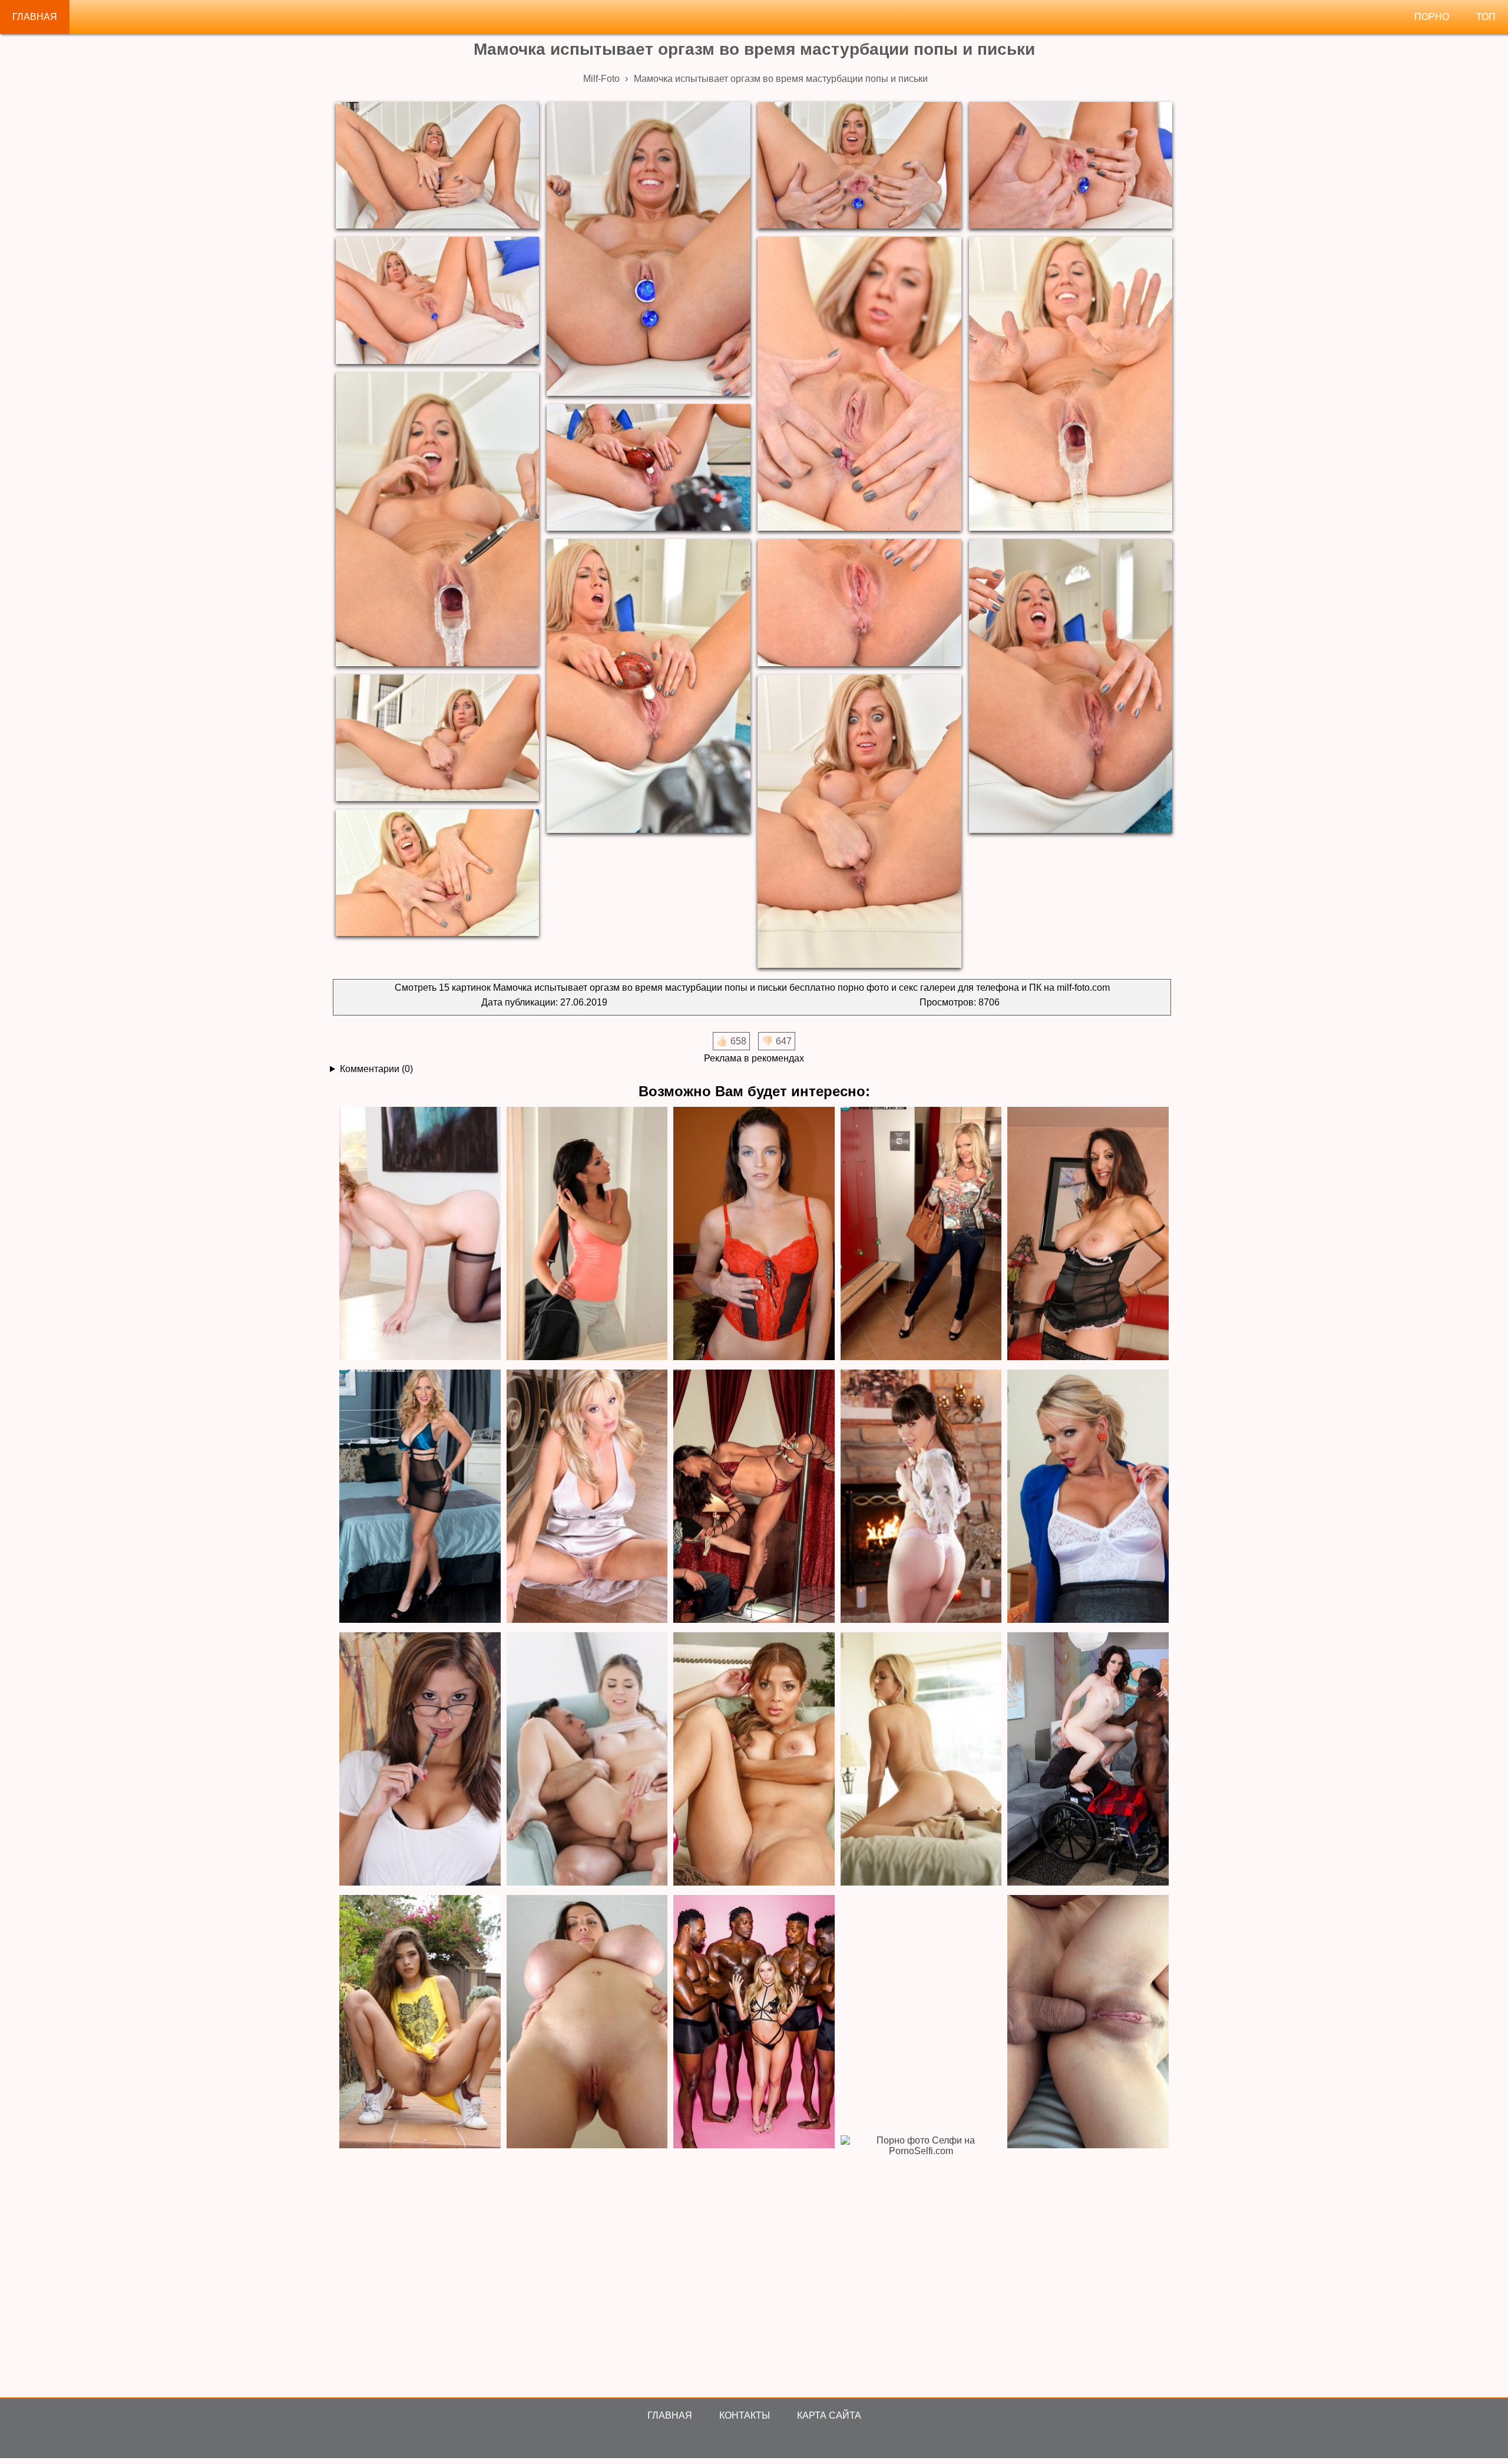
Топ (1486, 17)
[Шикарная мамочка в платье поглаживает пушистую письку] (587, 1497)
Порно (1432, 17)
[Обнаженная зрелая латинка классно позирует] (754, 1760)
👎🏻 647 (777, 1041)
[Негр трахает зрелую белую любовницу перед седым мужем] (1088, 1760)
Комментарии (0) (376, 1069)
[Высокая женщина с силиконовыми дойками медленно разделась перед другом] (921, 1760)
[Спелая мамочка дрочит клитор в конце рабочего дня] (420, 1760)
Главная (35, 17)
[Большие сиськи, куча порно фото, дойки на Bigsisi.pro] (587, 2023)
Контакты (745, 2415)
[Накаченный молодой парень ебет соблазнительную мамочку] (420, 1497)
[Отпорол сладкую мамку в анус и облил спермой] (587, 1760)
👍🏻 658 (731, 1041)
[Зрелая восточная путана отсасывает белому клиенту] (754, 1497)
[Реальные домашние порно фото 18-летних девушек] (420, 2023)
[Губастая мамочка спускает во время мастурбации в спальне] (587, 1234)
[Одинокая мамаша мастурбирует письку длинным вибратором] (754, 1234)
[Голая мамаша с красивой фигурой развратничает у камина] (921, 1497)
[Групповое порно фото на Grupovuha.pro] (754, 2023)
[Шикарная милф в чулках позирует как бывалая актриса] (420, 1234)
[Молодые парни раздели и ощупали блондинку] (921, 1234)
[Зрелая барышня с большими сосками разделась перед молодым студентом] (1088, 1497)
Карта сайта (829, 2415)
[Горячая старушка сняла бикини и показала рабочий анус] (1088, 1234)
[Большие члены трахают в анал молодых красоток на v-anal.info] (1088, 2023)
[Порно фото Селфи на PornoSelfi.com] (921, 2263)
